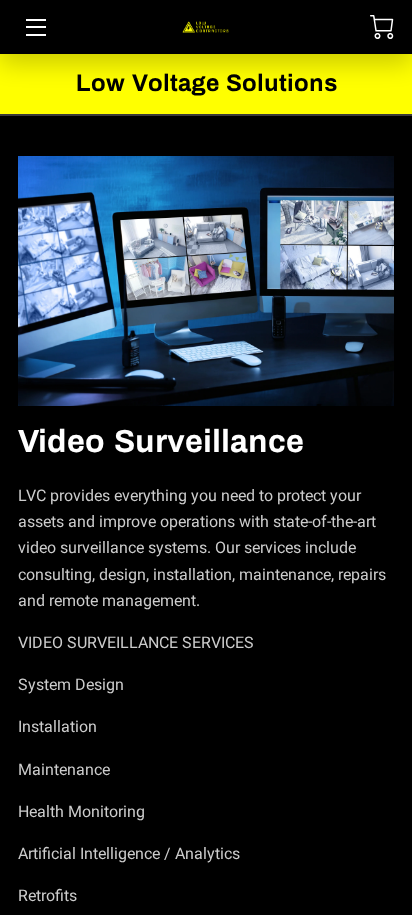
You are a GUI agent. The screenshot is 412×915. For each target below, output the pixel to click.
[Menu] (34, 27)
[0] (382, 27)
